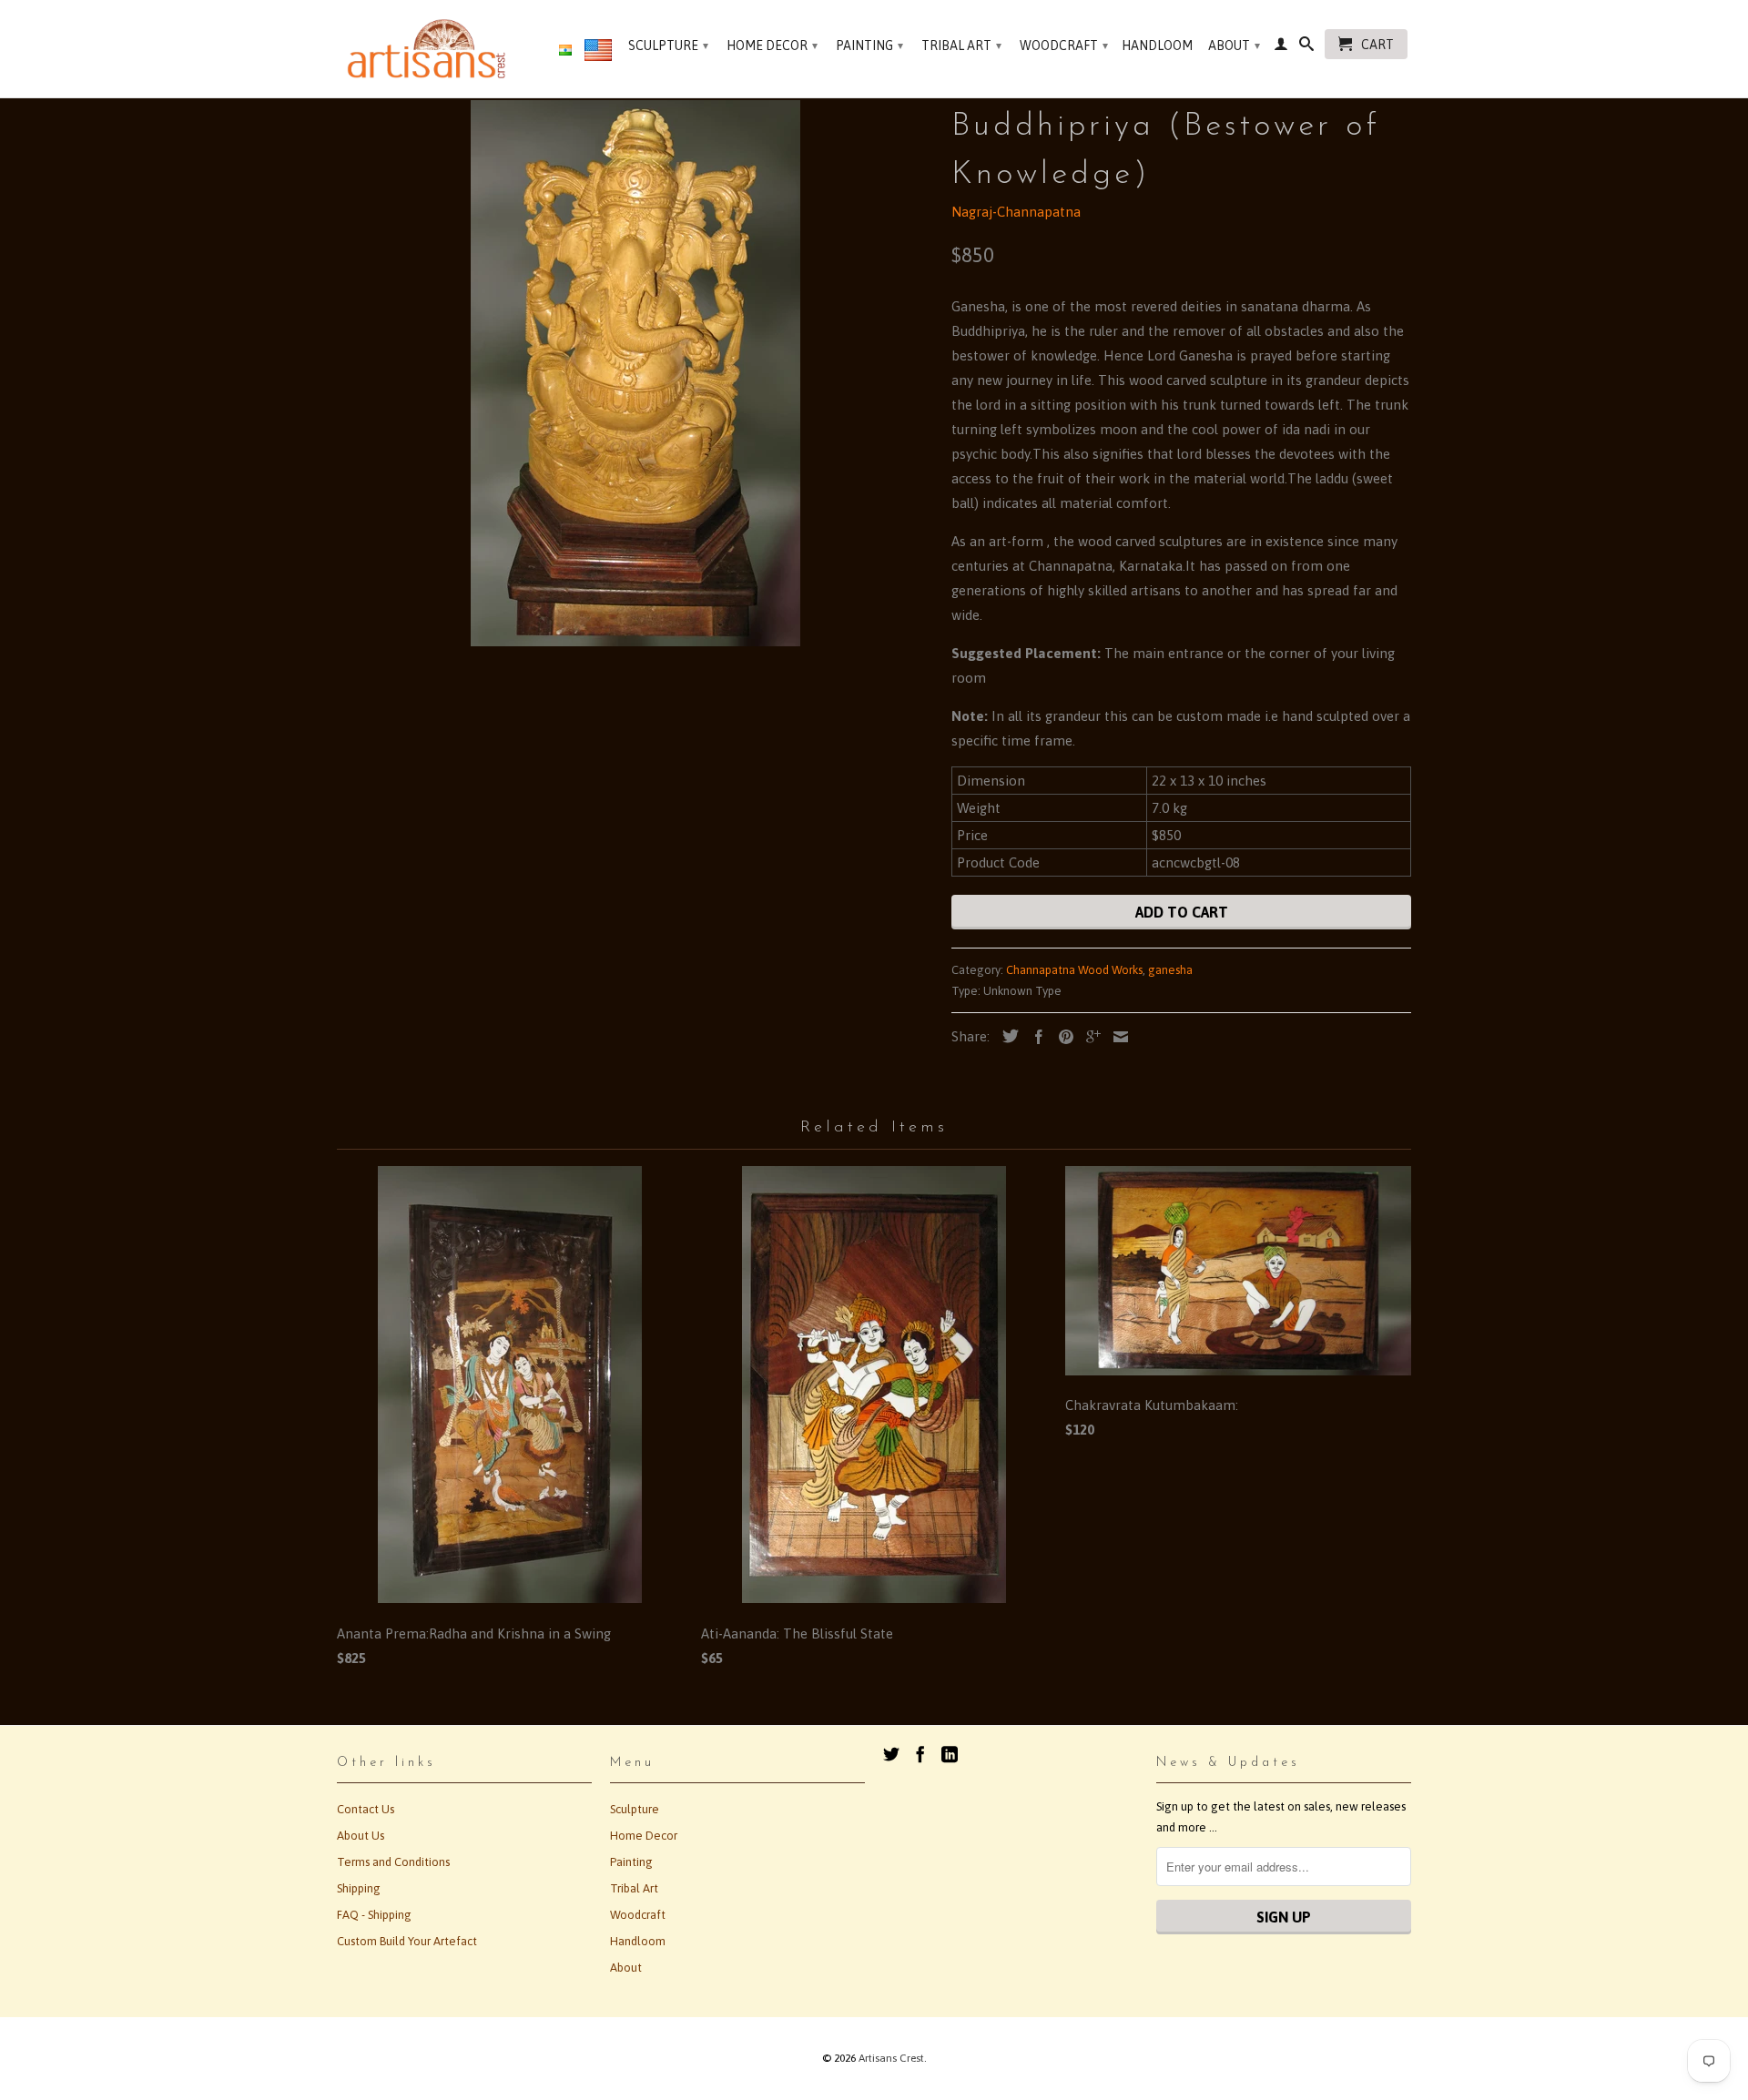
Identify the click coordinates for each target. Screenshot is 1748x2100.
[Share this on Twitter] (1006, 1036)
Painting (869, 46)
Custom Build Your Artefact (407, 1941)
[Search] (1306, 47)
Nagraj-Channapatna (1016, 212)
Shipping (359, 1888)
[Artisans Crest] (430, 49)
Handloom (1157, 46)
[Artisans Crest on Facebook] (920, 1754)
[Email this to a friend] (1116, 1037)
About (1234, 46)
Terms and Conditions (393, 1862)
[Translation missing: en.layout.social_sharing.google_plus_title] (1089, 1037)
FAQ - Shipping (374, 1915)
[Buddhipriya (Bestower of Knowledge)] (635, 373)
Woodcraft (1064, 46)
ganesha (1170, 970)
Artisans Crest (891, 2058)
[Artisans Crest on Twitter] (891, 1754)
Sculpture (668, 46)
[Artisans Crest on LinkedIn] (950, 1754)
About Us (361, 1836)
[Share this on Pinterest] (1062, 1037)
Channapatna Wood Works (1074, 970)
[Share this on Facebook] (1034, 1037)
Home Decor (772, 46)
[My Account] (1281, 47)
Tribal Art (961, 46)
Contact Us (366, 1809)
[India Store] (565, 51)
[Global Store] (598, 54)
